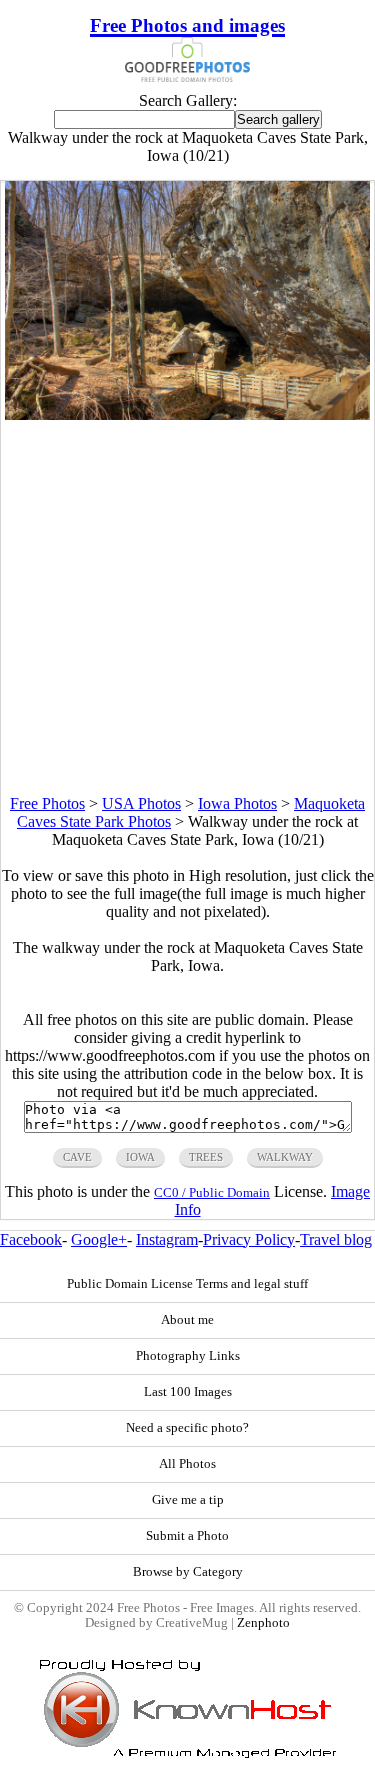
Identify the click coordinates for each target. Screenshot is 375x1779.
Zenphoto (263, 1623)
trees (206, 1157)
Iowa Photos (237, 803)
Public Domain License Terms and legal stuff (187, 1284)
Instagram (167, 1239)
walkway (285, 1157)
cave (77, 1157)
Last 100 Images (188, 1392)
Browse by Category (188, 1572)
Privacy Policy (249, 1239)
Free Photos (47, 803)
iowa (140, 1157)
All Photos (187, 1464)
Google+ (99, 1239)
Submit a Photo (187, 1536)
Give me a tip (188, 1500)
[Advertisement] (187, 607)
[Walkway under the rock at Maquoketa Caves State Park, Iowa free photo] (188, 414)
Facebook (31, 1239)
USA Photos (141, 803)
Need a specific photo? (187, 1428)
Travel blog (336, 1239)
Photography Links (188, 1356)
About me (187, 1320)
